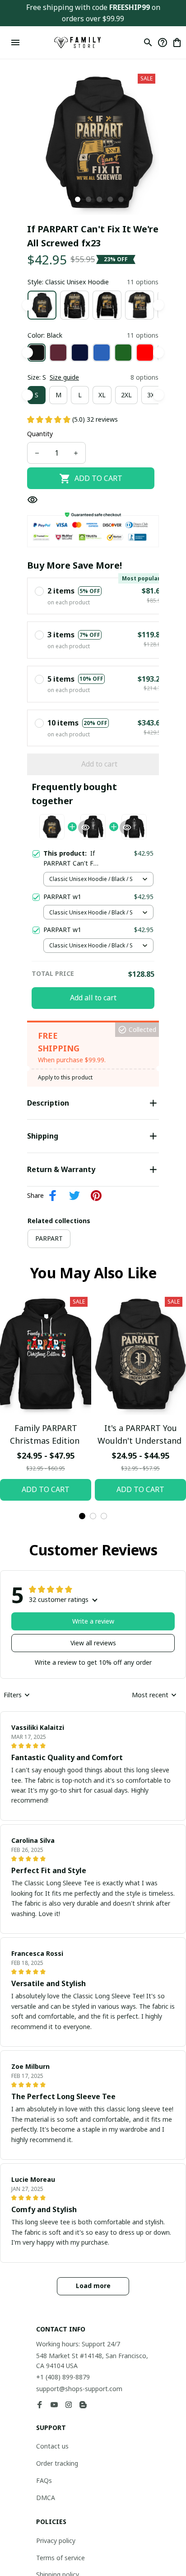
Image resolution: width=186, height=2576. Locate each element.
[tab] (78, 199)
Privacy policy (56, 2541)
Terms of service (60, 2558)
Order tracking (57, 2463)
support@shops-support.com (79, 2389)
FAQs (44, 2480)
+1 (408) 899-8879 (63, 2377)
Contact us (52, 2446)
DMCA (46, 2498)
